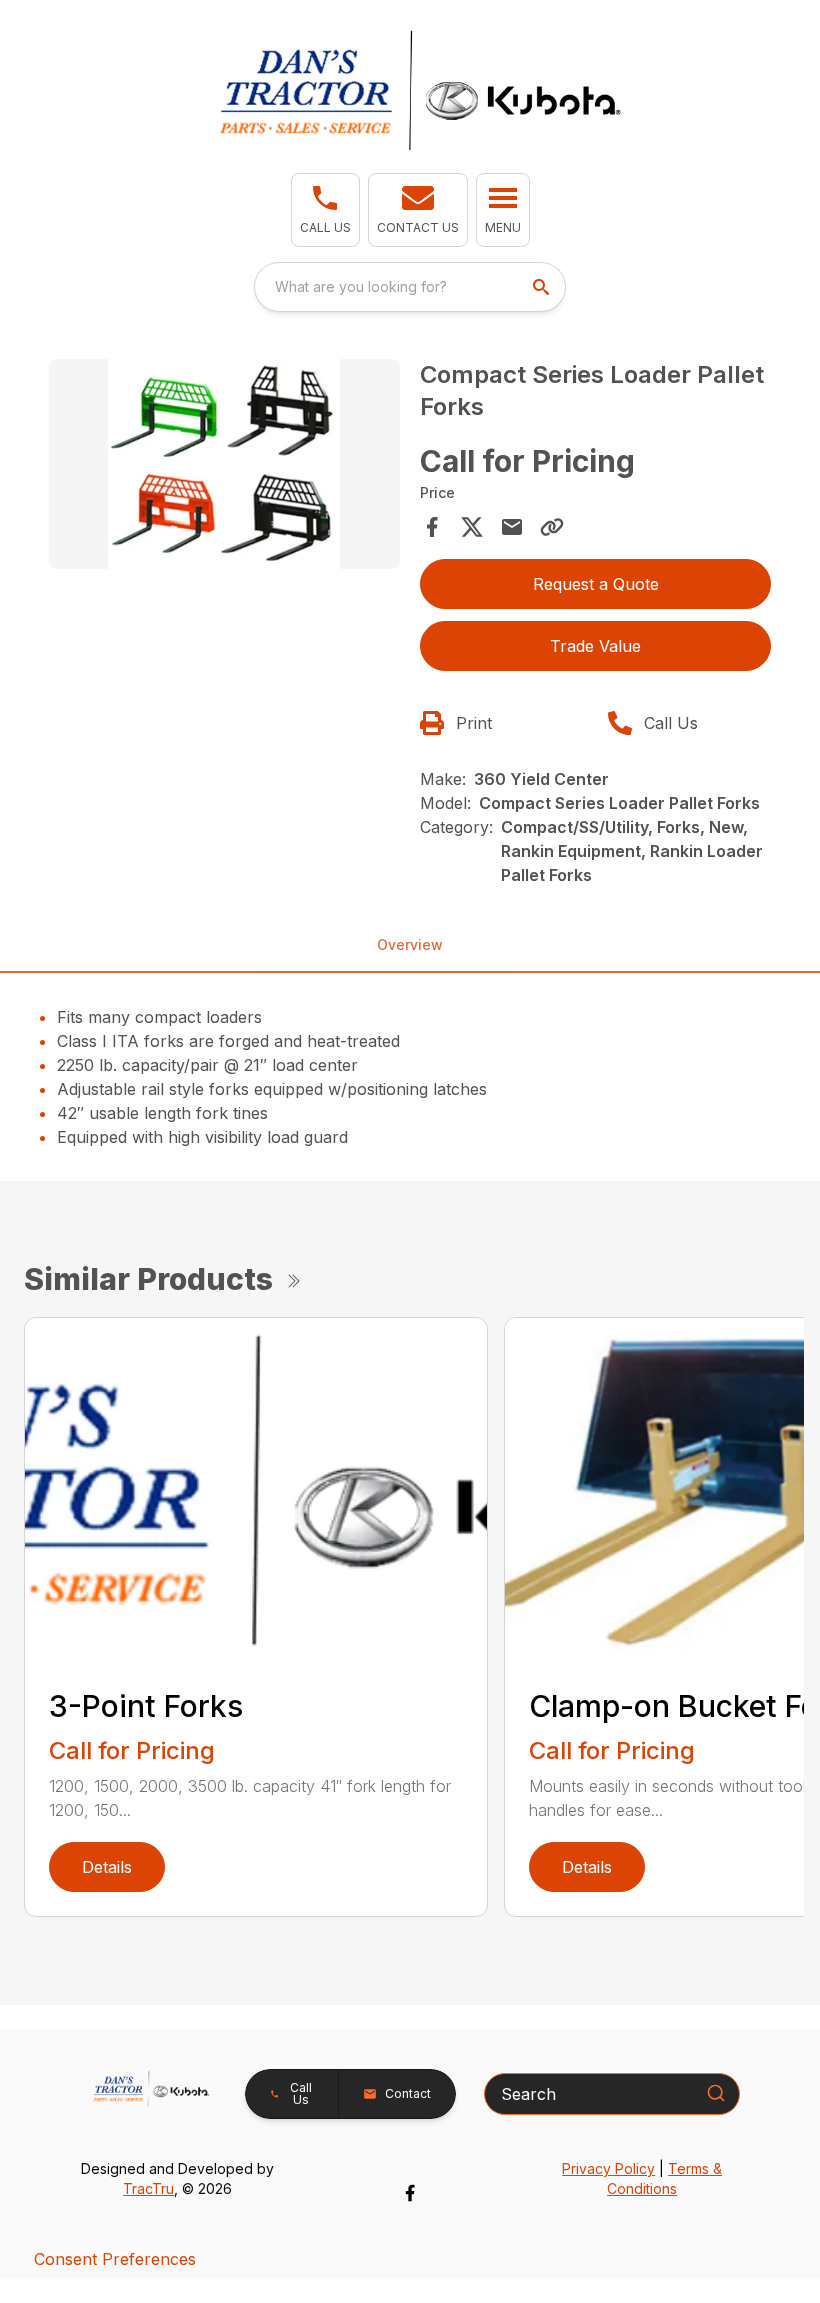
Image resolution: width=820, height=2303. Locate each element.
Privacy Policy (608, 2168)
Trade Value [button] (595, 646)
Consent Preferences (115, 2259)
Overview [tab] (410, 944)
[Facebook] (410, 2193)
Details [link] (107, 1867)
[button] (325, 210)
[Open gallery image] (224, 464)
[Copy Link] (552, 527)
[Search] (716, 2093)
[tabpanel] (224, 467)
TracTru (148, 2188)
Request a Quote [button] (596, 584)
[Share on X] (472, 527)
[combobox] (410, 287)
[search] (543, 287)
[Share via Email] (512, 527)
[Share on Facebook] (432, 527)
